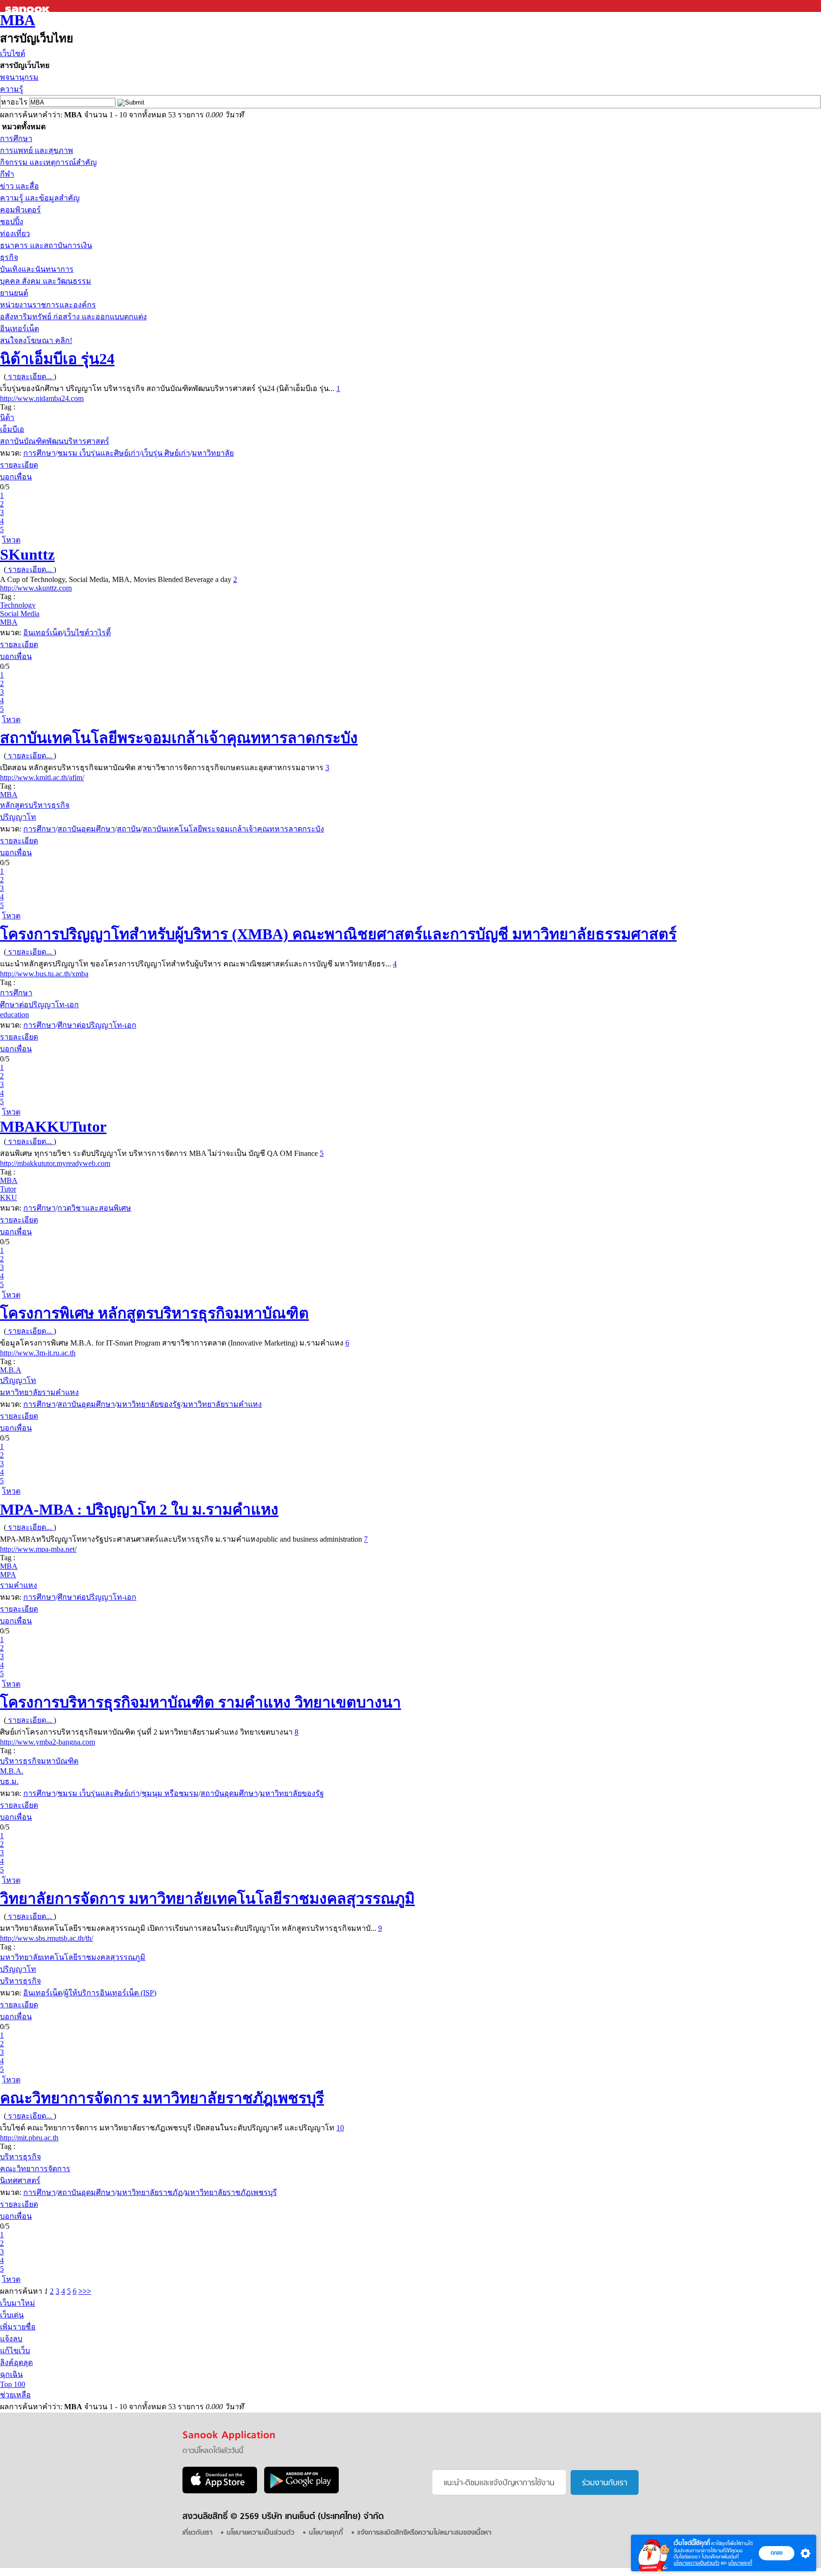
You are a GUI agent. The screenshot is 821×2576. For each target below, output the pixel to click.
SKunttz (27, 554)
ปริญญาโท (18, 817)
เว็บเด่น (12, 2315)
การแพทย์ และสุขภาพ (37, 150)
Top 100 (13, 2384)
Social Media (20, 614)
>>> (85, 2291)
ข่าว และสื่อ (19, 186)
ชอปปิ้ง (12, 222)
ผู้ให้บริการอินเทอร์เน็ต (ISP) (110, 1993)
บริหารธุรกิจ (20, 1981)
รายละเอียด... (30, 377)
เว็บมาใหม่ (18, 2303)
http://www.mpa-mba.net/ (38, 1549)
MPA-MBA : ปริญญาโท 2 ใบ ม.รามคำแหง (139, 1509)
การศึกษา (16, 138)
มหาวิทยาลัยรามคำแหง (39, 1392)
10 (340, 2128)
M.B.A (11, 1370)
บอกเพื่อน (16, 477)
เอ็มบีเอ (12, 429)
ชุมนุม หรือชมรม (170, 1793)
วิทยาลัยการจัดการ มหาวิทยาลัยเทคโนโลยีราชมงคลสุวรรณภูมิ (207, 1899)
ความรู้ (12, 89)
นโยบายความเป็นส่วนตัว (697, 2563)
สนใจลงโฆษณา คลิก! (36, 340)
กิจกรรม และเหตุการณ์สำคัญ (48, 162)
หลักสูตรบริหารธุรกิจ (35, 805)
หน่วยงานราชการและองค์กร (48, 305)
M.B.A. (12, 1771)
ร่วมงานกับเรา (605, 2483)
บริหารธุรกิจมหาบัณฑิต (39, 1761)
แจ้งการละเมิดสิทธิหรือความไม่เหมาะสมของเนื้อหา (424, 2533)
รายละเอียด (19, 465)
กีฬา (7, 174)
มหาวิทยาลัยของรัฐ (149, 1404)
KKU (9, 1197)
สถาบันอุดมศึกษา (86, 829)
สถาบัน (129, 829)
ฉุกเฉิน (11, 2374)
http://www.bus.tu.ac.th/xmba (44, 974)
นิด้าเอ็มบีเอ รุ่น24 (57, 359)
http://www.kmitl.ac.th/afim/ (42, 778)
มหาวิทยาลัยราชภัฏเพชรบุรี (231, 2192)
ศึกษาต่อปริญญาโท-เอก (39, 1005)
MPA (8, 1575)
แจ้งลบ (11, 2339)
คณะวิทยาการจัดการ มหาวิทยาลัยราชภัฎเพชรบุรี (162, 2098)
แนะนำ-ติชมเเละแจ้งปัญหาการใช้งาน (499, 2483)
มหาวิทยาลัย (213, 453)
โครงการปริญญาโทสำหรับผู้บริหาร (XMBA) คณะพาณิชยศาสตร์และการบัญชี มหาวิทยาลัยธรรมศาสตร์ (338, 934)
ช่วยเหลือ (15, 2395)
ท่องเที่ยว (15, 234)
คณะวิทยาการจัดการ (35, 2169)
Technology (18, 605)
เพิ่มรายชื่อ (18, 2327)
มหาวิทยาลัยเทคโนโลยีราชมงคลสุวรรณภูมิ (73, 1957)
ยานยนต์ (14, 293)
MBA (18, 20)
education (14, 1015)
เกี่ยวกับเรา (197, 2533)
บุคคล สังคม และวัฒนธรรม (46, 281)
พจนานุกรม (19, 77)
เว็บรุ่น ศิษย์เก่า (166, 453)
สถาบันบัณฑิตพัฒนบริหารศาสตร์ (55, 441)
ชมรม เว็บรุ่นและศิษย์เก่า (99, 453)
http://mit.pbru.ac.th (29, 2138)
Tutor (8, 1189)
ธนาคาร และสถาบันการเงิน (46, 245)
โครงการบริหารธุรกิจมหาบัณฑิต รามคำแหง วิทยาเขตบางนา (200, 1702)
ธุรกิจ (9, 257)
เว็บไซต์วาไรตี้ (87, 633)
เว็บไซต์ (13, 53)
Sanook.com (29, 6)
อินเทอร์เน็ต (19, 329)
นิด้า (7, 417)
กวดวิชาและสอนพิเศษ (94, 1208)
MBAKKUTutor (53, 1126)
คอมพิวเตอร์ (20, 210)
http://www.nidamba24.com (42, 398)
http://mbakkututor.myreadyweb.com (55, 1163)
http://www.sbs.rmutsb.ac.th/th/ (47, 1938)
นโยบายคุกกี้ (740, 2563)
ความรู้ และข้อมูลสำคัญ (40, 198)
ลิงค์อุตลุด (16, 2362)
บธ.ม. (9, 1781)
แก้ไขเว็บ (15, 2351)
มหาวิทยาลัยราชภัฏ (150, 2192)
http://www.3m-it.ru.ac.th (38, 1353)
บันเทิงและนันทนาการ (37, 269)
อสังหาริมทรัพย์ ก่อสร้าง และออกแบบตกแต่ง (73, 317)
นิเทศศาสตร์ (20, 2180)
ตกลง (777, 2553)
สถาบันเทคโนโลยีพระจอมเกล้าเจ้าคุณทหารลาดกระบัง (179, 738)
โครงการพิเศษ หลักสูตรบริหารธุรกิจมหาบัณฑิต (154, 1313)
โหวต (11, 540)
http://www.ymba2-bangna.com (48, 1742)
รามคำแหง (19, 1585)
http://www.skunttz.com (36, 588)
